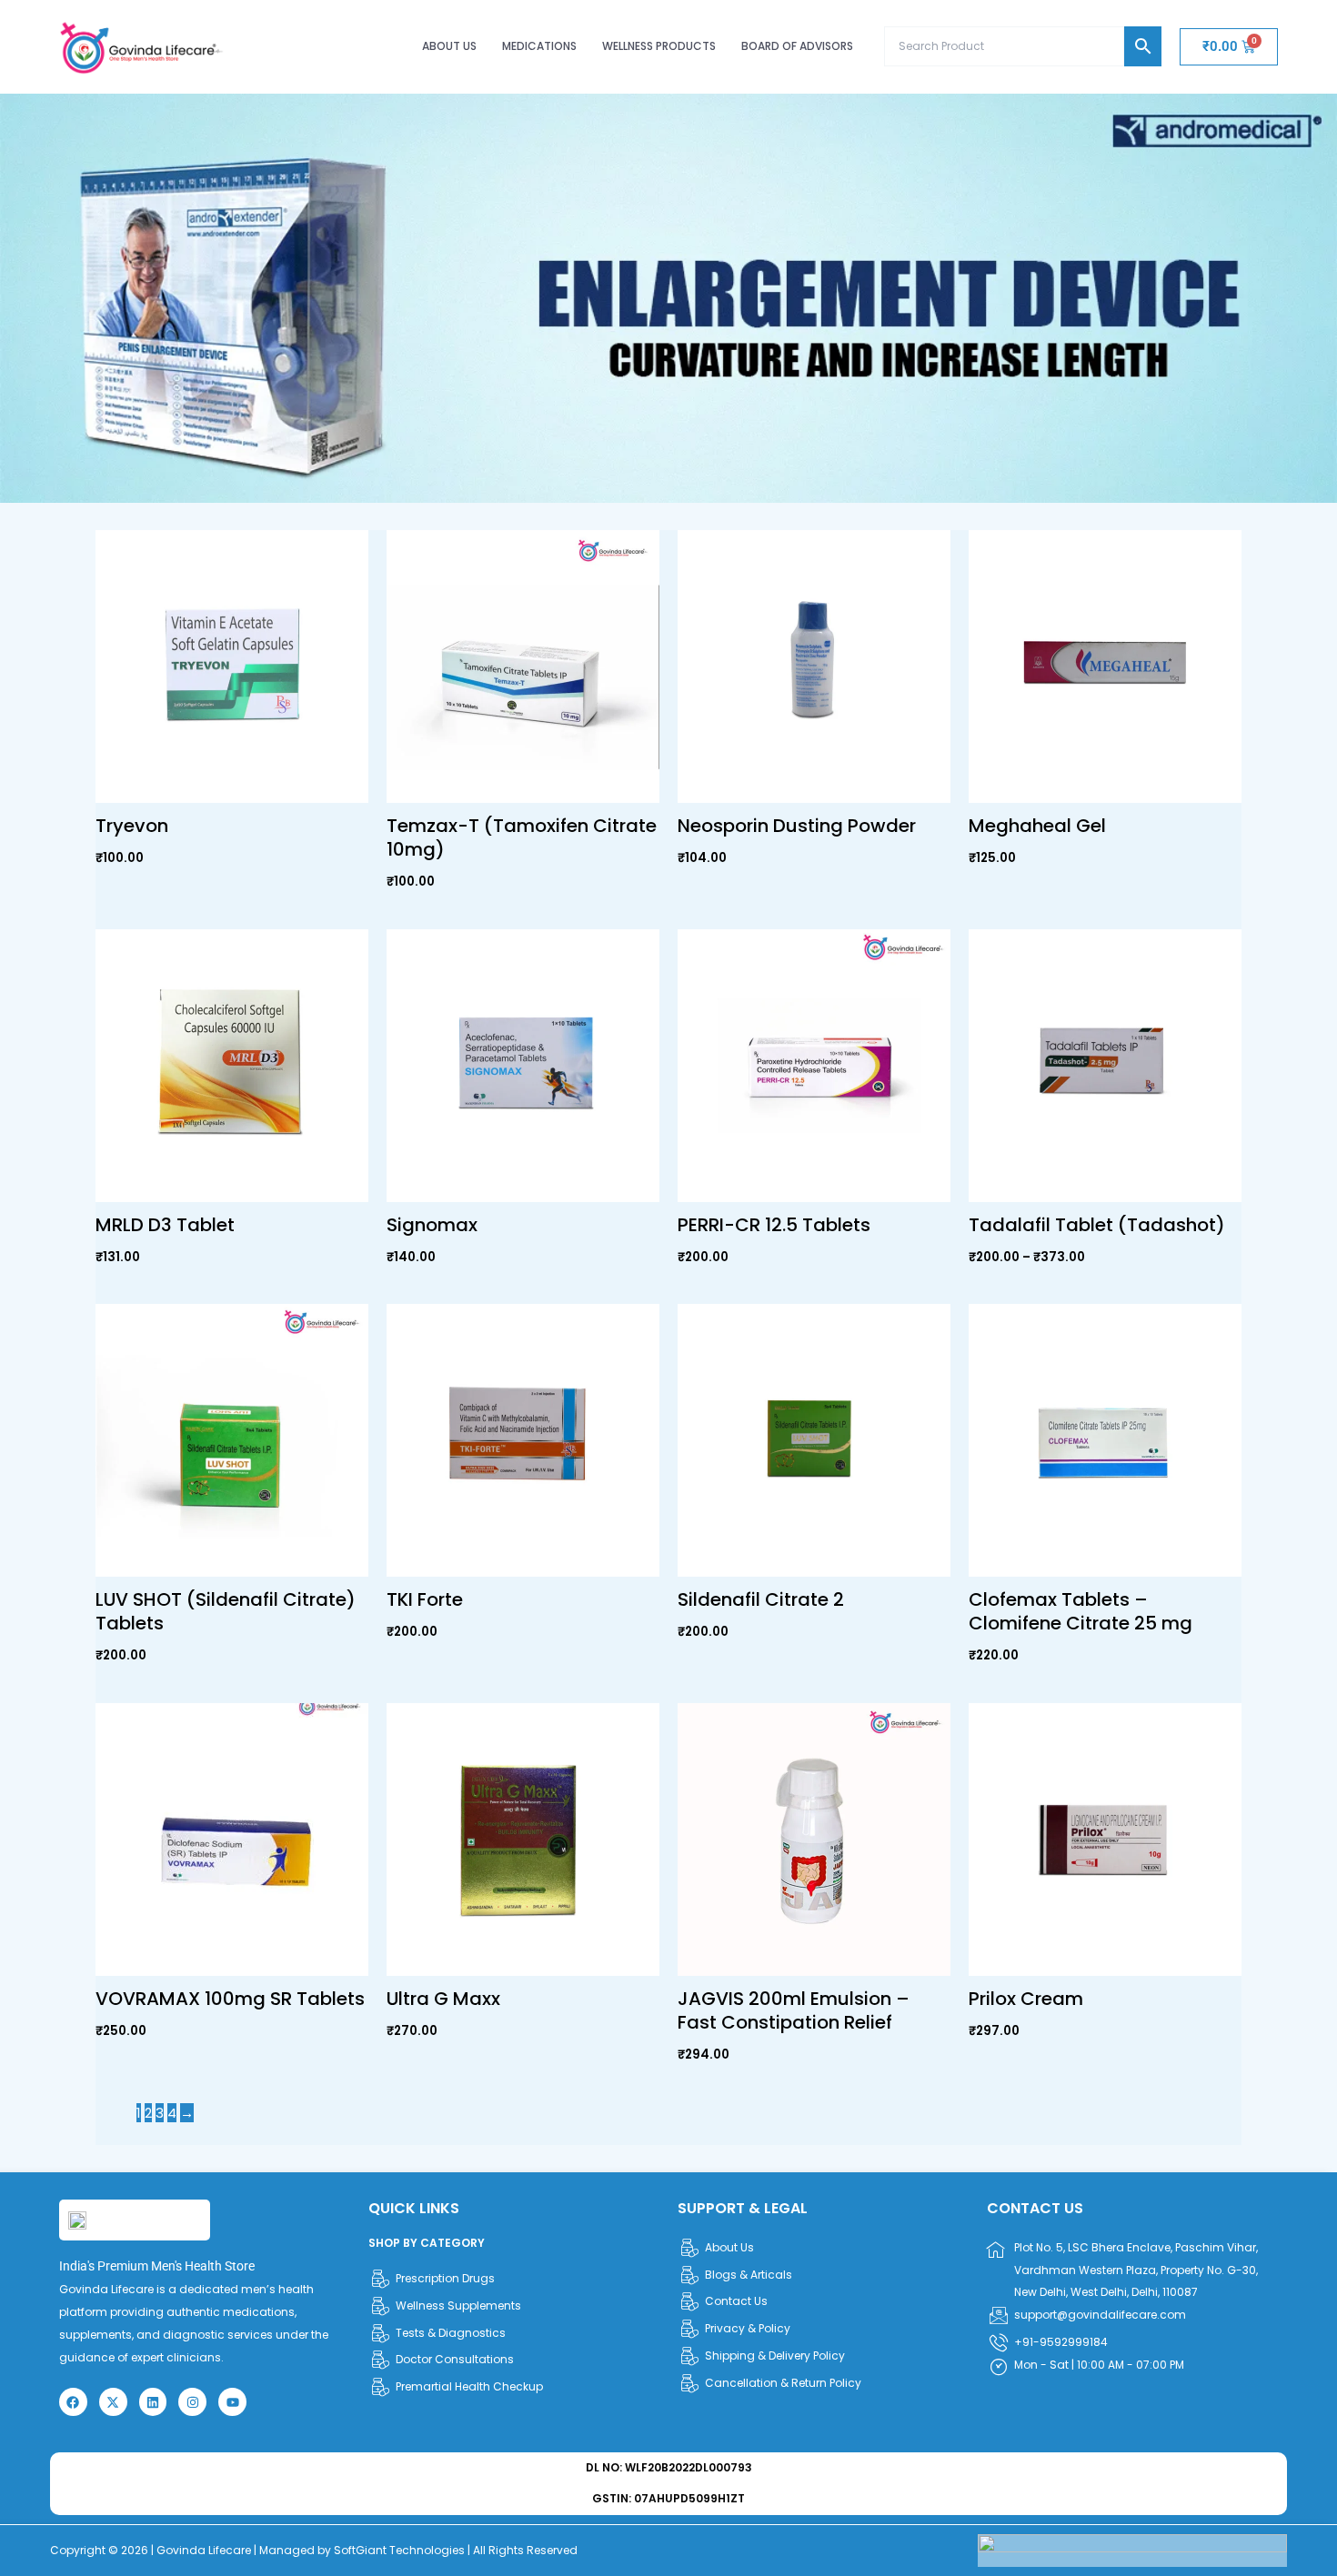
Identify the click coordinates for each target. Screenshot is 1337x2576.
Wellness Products (659, 46)
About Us (449, 46)
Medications (539, 46)
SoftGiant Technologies (399, 2550)
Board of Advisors (797, 46)
